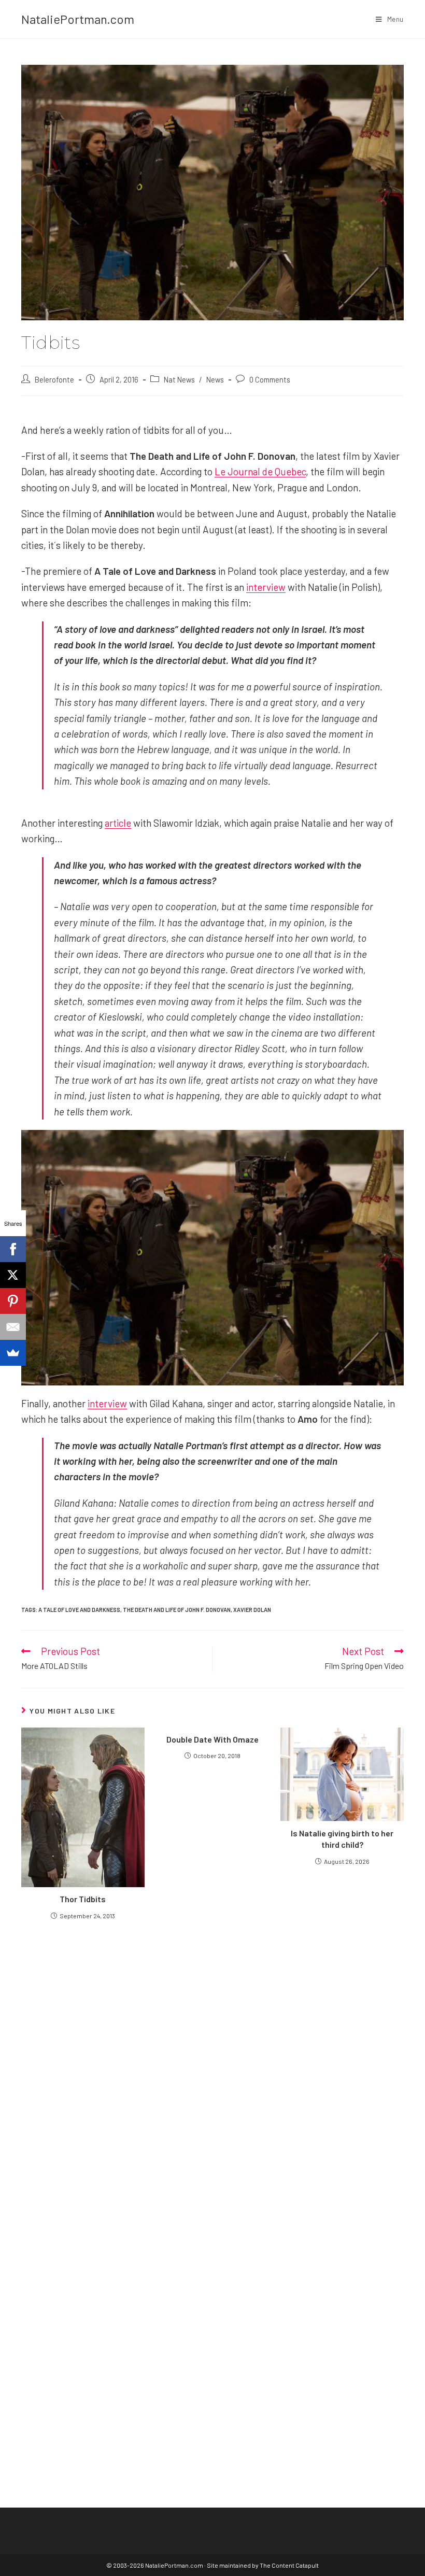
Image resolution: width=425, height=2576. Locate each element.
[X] (13, 1275)
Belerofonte (54, 379)
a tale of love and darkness (79, 1610)
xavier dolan (252, 1610)
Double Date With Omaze (212, 1739)
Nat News (179, 379)
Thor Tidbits (83, 1899)
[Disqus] (212, 2311)
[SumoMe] (13, 1353)
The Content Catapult (289, 2565)
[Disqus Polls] (212, 2052)
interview (266, 587)
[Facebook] (13, 1249)
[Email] (13, 1327)
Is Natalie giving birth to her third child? (342, 1839)
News (215, 379)
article (118, 823)
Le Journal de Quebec (260, 471)
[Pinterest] (13, 1301)
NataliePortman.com (78, 19)
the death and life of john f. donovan (177, 1610)
